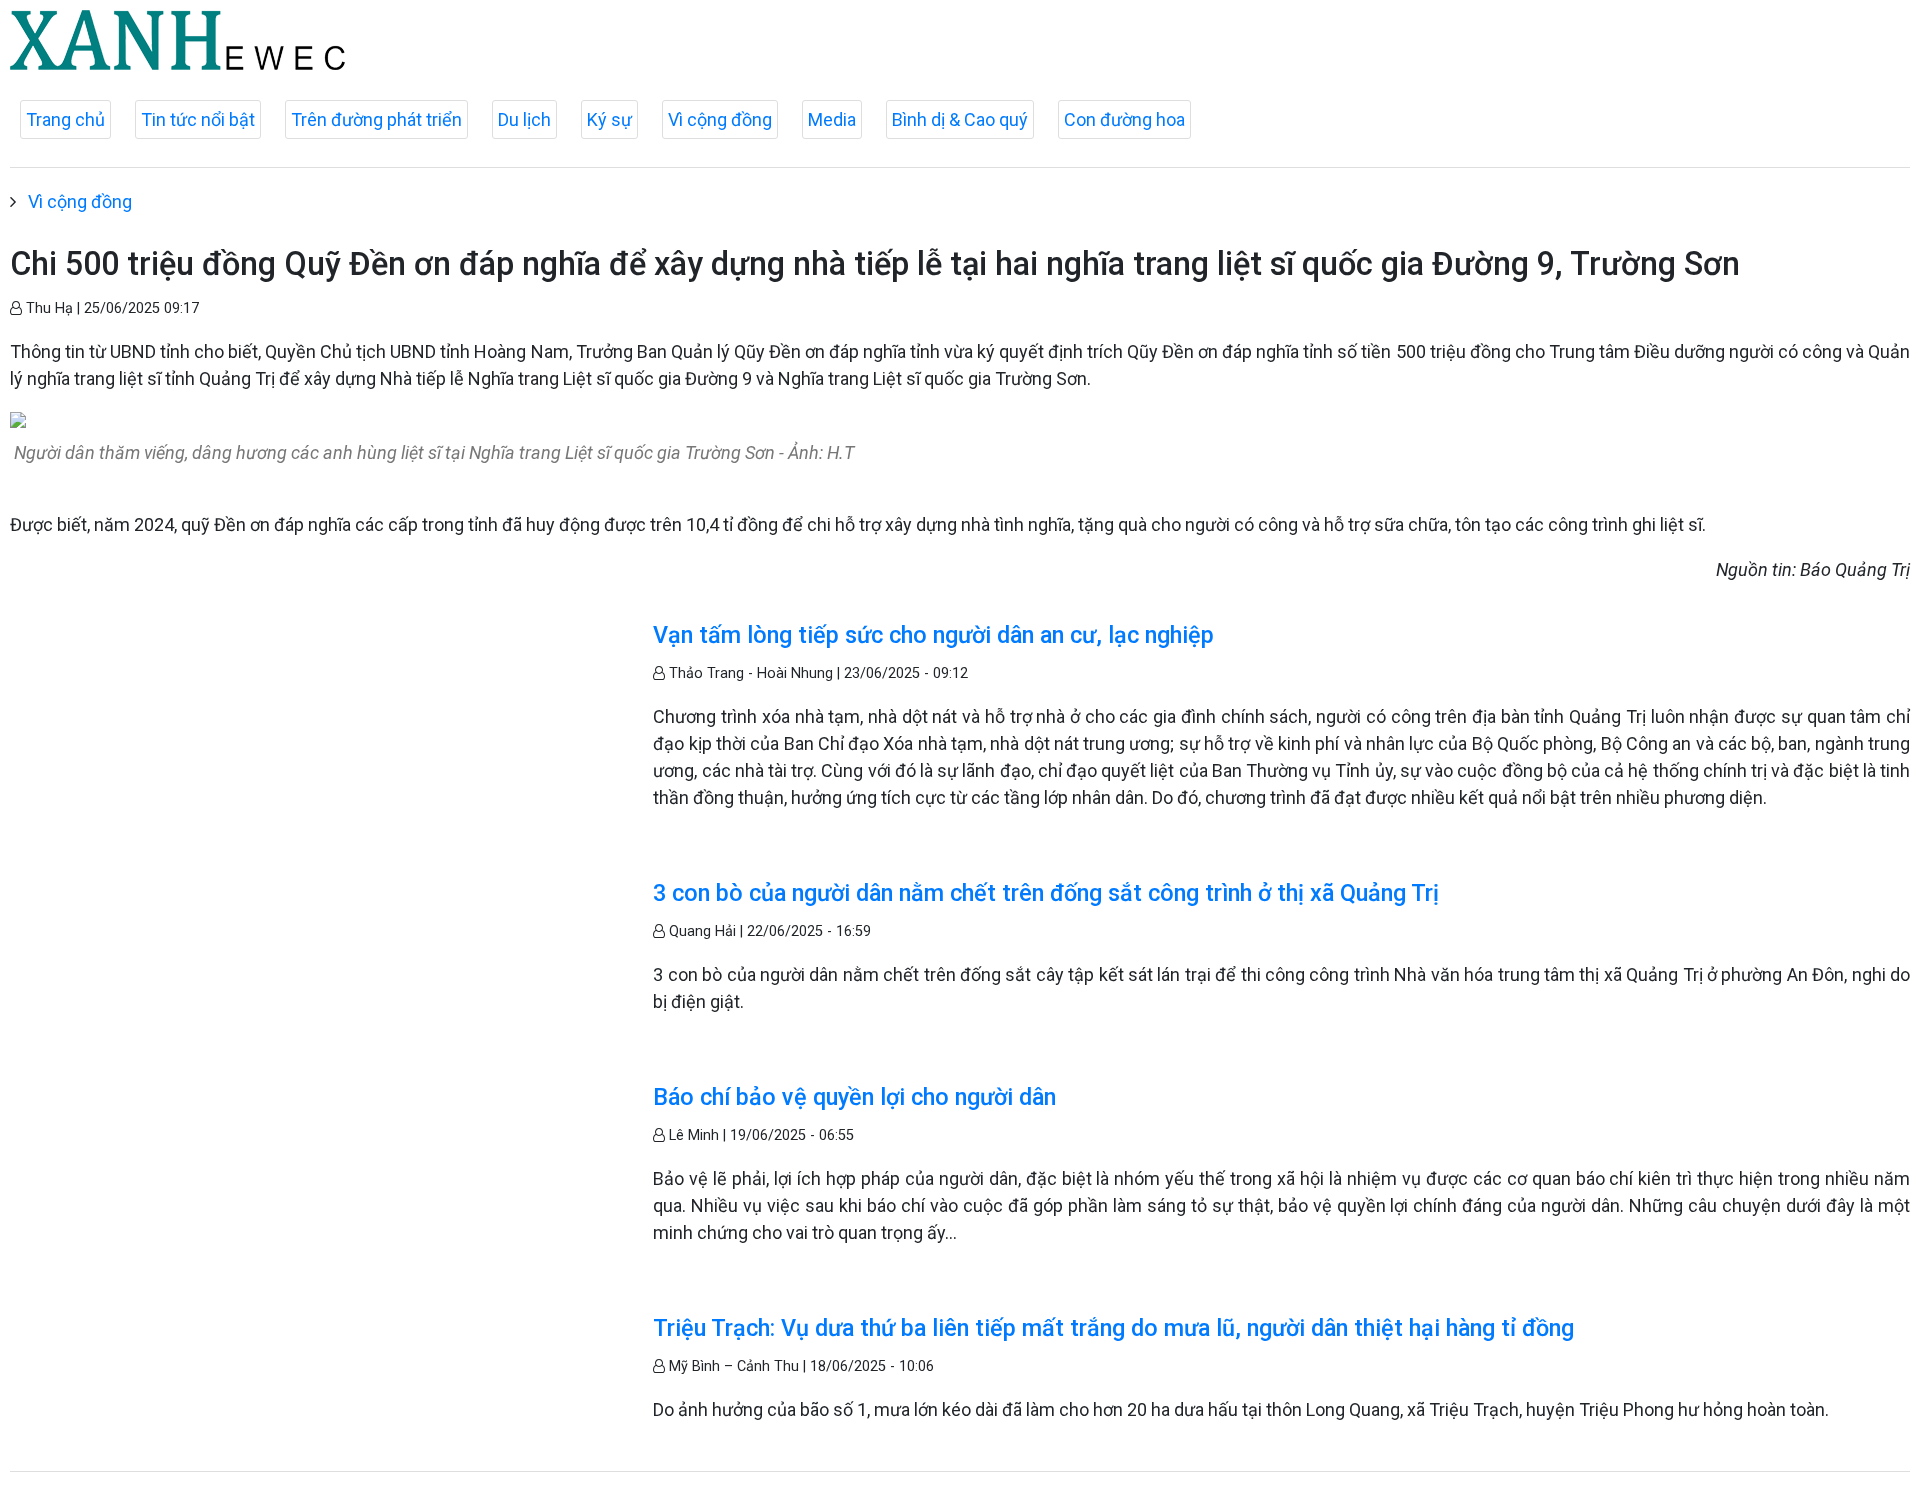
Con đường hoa (1124, 119)
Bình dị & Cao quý (960, 119)
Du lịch (524, 119)
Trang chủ (65, 119)
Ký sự (609, 119)
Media (832, 119)
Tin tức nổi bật (198, 119)
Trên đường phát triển (376, 119)
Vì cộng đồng (720, 119)
